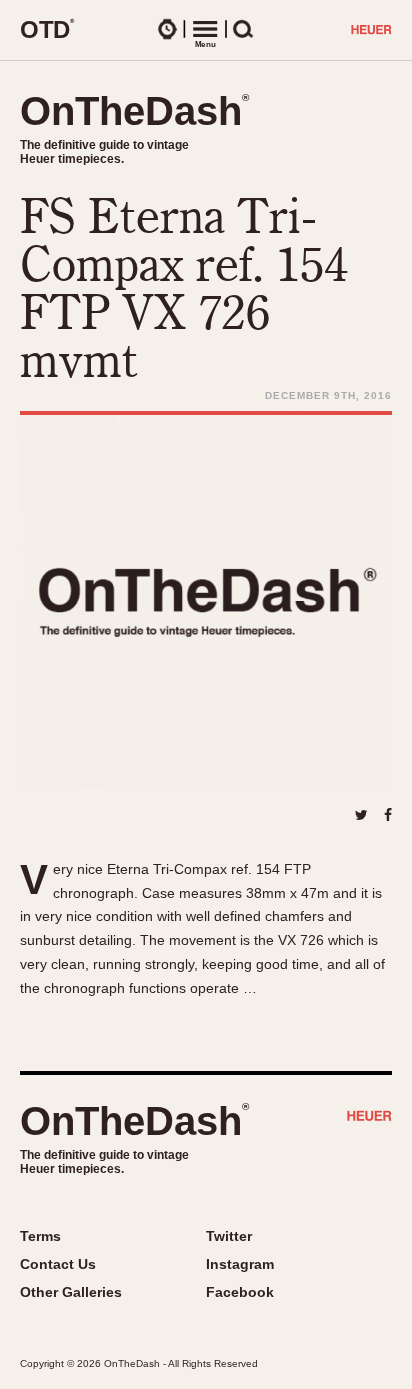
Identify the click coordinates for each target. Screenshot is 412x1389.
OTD (47, 29)
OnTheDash (134, 111)
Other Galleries (71, 1292)
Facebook (240, 1292)
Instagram (240, 1264)
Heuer (369, 1118)
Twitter (229, 1236)
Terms (40, 1236)
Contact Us (58, 1264)
